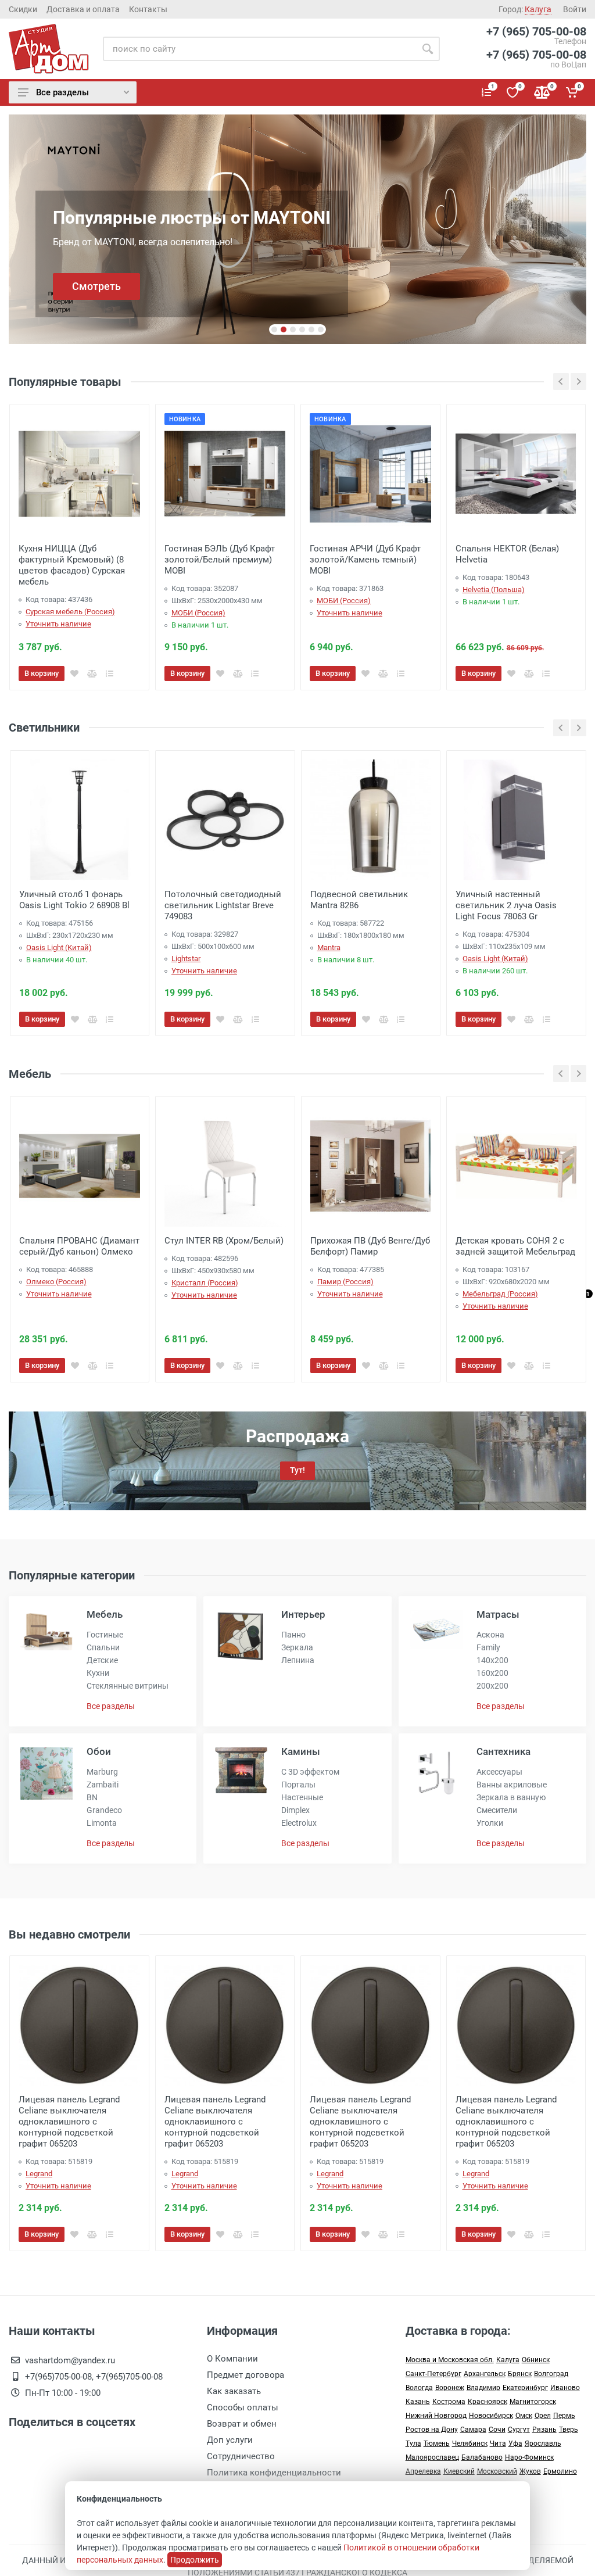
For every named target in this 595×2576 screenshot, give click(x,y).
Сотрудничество (241, 2456)
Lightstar (186, 959)
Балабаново (482, 2457)
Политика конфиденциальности (274, 2473)
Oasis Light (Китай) (59, 947)
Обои (99, 1751)
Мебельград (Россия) (500, 1294)
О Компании (232, 2359)
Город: (525, 9)
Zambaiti (103, 1785)
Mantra (329, 947)
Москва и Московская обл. (450, 2360)
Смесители (497, 1810)
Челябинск (470, 2444)
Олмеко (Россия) (56, 1282)
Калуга (508, 2360)
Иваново (565, 2388)
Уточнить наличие (58, 624)
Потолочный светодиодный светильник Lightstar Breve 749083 (223, 905)
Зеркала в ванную (511, 1797)
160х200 (492, 1673)
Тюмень (437, 2444)
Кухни (98, 1673)
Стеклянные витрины (128, 1686)
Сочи (497, 2430)
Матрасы (498, 1614)
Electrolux (299, 1823)
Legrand (39, 2174)
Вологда (419, 2388)
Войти (575, 9)
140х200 (492, 1660)
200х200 (492, 1686)
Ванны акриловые (512, 1785)
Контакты (148, 9)
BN (92, 1797)
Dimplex (295, 1810)
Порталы (298, 1785)
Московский (497, 2471)
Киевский (459, 2471)
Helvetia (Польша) (494, 590)
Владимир (483, 2388)
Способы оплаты (243, 2407)
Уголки (490, 1823)
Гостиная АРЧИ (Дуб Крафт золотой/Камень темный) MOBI (365, 560)
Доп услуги (230, 2440)
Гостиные (105, 1635)
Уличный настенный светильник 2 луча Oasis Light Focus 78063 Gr (506, 905)
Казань (418, 2402)
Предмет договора (245, 2375)
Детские (102, 1660)
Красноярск (488, 2402)
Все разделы (62, 92)
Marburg (102, 1772)
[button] (274, 329)
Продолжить (195, 2560)
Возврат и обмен (242, 2424)
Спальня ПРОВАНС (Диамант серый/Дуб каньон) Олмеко (79, 1246)
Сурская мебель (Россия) (70, 612)
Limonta (102, 1823)
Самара (473, 2430)
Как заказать (234, 2391)
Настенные (302, 1797)
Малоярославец (432, 2457)
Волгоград (551, 2374)
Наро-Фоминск (529, 2457)
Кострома (449, 2402)
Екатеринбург (525, 2388)
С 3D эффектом (310, 1772)
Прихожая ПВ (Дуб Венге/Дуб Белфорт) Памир (370, 1246)
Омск (524, 2416)
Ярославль (543, 2444)
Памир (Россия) (345, 1282)
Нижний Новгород (436, 2416)
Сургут (519, 2430)
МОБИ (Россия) (198, 613)
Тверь (569, 2430)
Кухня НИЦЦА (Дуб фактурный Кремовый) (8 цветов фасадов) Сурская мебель (72, 565)
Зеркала (297, 1647)
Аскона (490, 1635)
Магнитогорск (533, 2402)
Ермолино (560, 2471)
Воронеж (450, 2388)
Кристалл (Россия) (205, 1283)
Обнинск (536, 2360)
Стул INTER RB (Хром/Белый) (224, 1241)
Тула (413, 2444)
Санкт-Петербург (433, 2374)
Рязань (544, 2430)
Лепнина (298, 1660)
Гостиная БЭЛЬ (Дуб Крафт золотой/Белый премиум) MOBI (220, 560)
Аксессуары (499, 1772)
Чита (498, 2444)
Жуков (530, 2471)
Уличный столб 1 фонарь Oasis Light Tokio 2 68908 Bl (74, 900)
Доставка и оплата (83, 9)
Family (488, 1647)
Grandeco (104, 1810)
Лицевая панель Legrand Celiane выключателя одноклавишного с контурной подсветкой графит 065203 (69, 2122)
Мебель (105, 1614)
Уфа (515, 2444)
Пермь (564, 2416)
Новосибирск (491, 2416)
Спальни (103, 1647)
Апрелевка (423, 2471)
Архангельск (485, 2374)
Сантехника (503, 1751)
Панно (293, 1635)
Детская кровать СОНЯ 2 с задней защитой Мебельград (515, 1246)
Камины (301, 1751)
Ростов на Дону (432, 2430)
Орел (543, 2416)
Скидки (23, 9)
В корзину (42, 2234)
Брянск (520, 2374)
